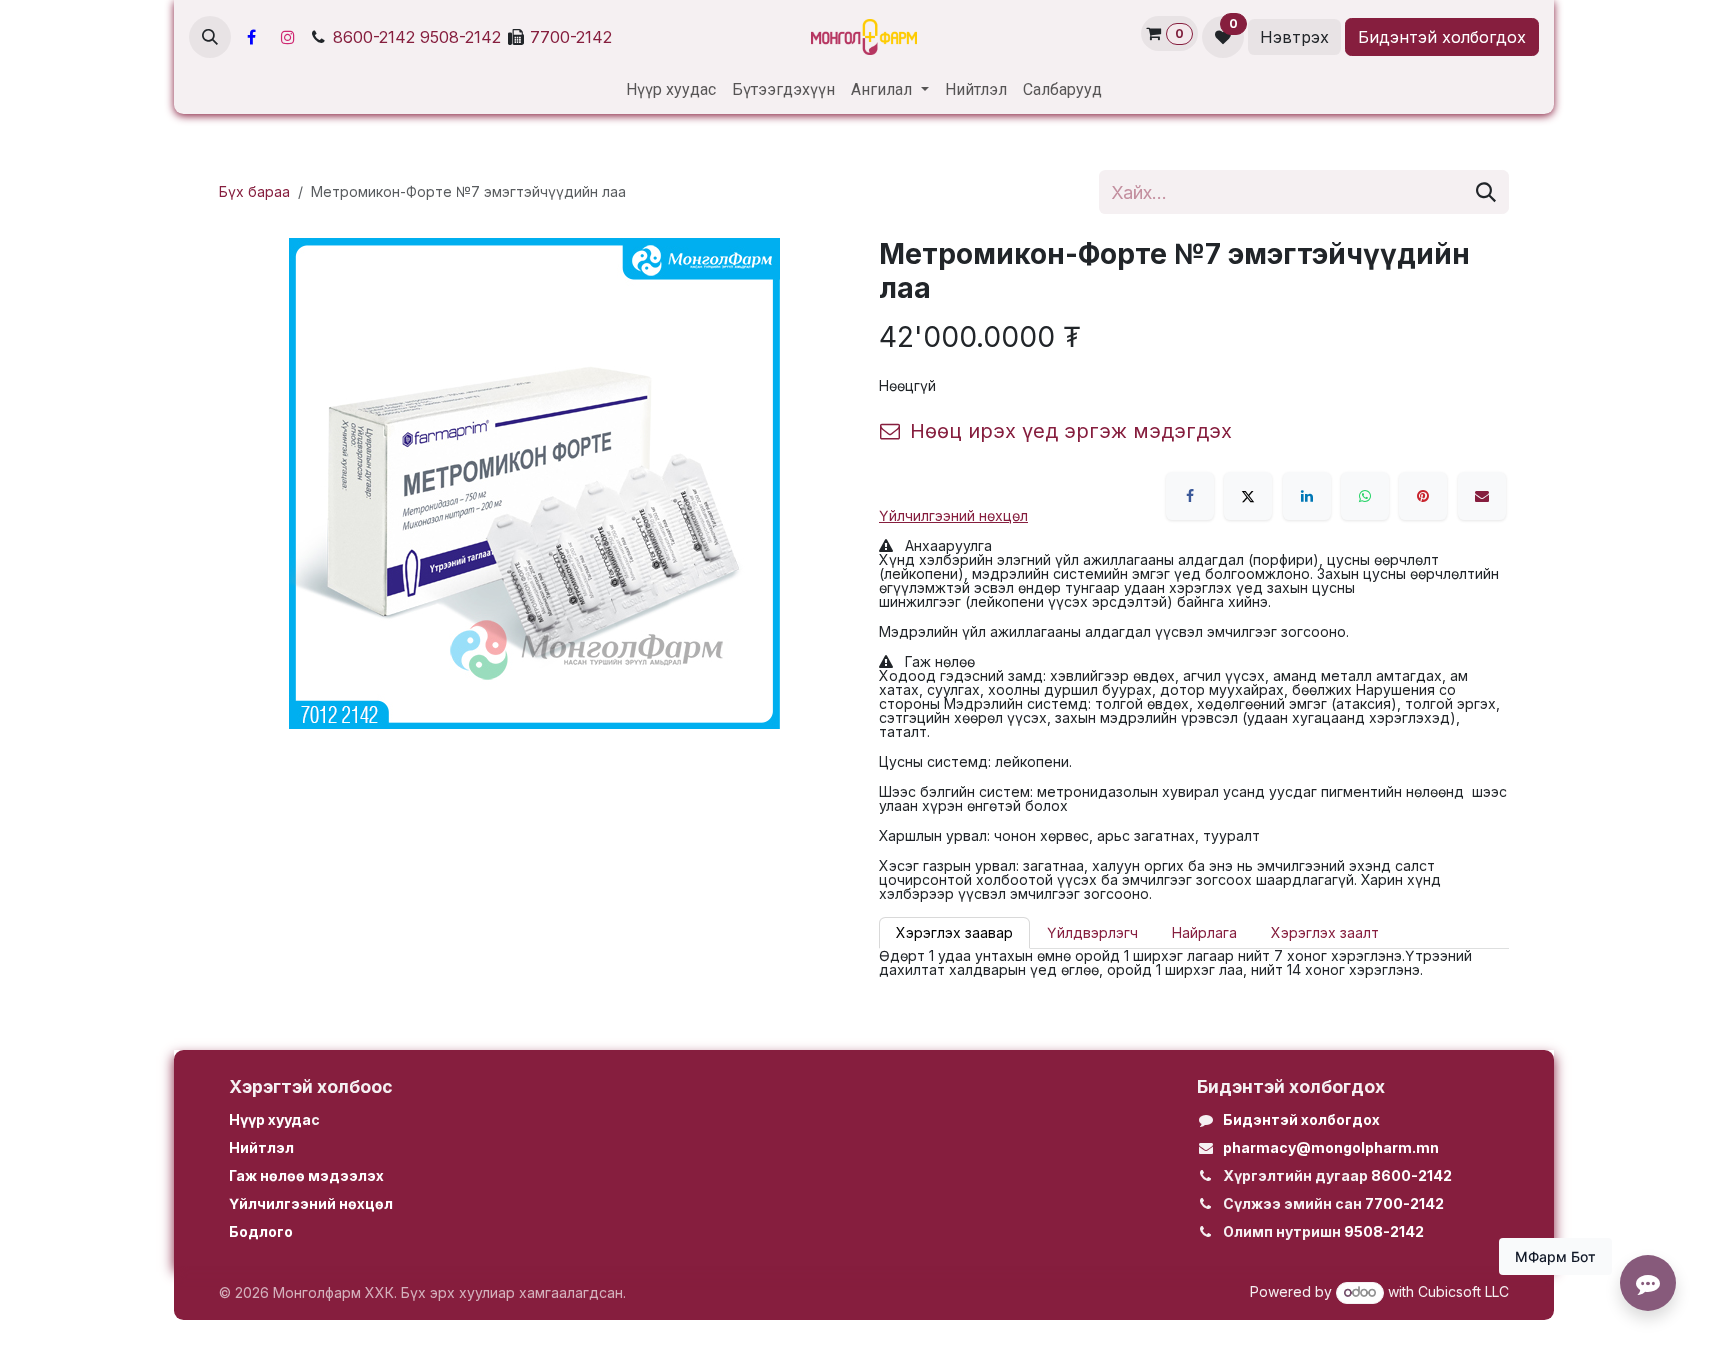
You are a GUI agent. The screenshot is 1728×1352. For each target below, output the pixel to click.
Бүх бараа (254, 191)
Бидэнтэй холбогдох (1442, 37)
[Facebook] (251, 37)
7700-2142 (571, 37)
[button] (210, 37)
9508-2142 (460, 37)
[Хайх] (1486, 192)
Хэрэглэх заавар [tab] (954, 932)
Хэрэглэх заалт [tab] (1325, 932)
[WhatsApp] (1365, 496)
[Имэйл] (1482, 496)
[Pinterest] (1423, 496)
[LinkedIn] (1307, 496)
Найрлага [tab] (1204, 932)
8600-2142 (374, 37)
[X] (1248, 496)
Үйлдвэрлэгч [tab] (1092, 932)
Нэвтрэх (1294, 37)
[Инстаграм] (288, 37)
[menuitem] (671, 90)
